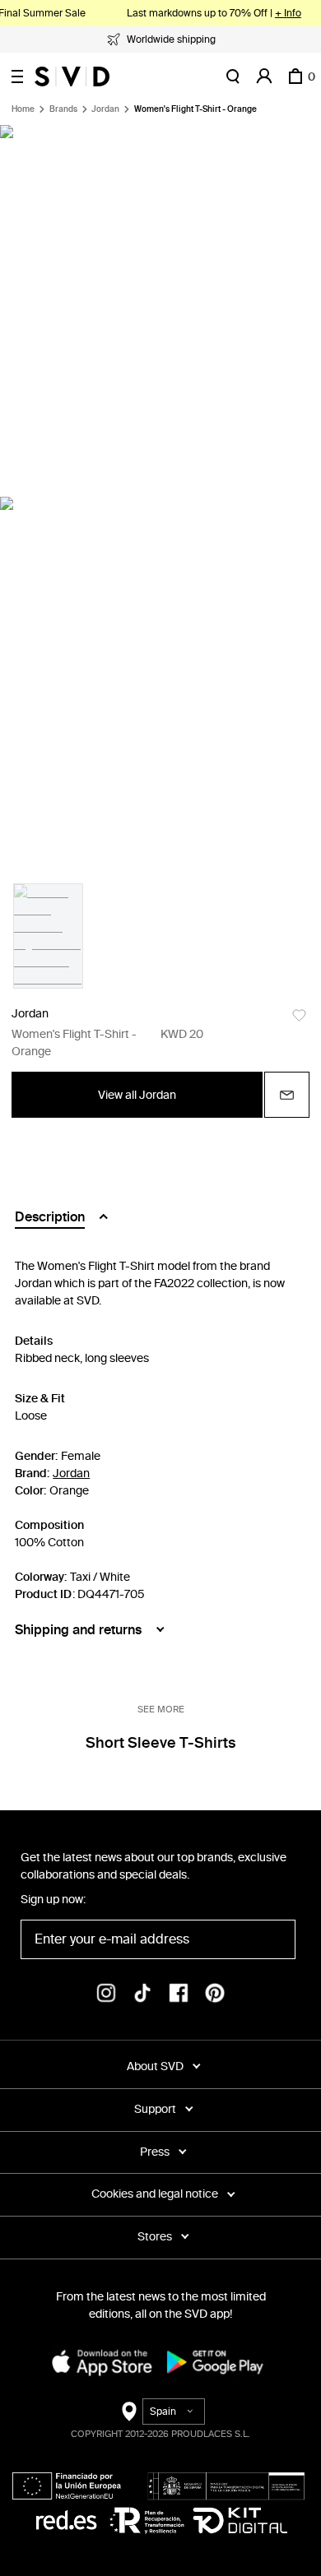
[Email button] (287, 1095)
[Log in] (264, 76)
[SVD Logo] (72, 76)
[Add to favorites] (299, 1015)
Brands (63, 109)
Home (23, 109)
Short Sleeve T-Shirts (160, 1743)
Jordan (105, 109)
